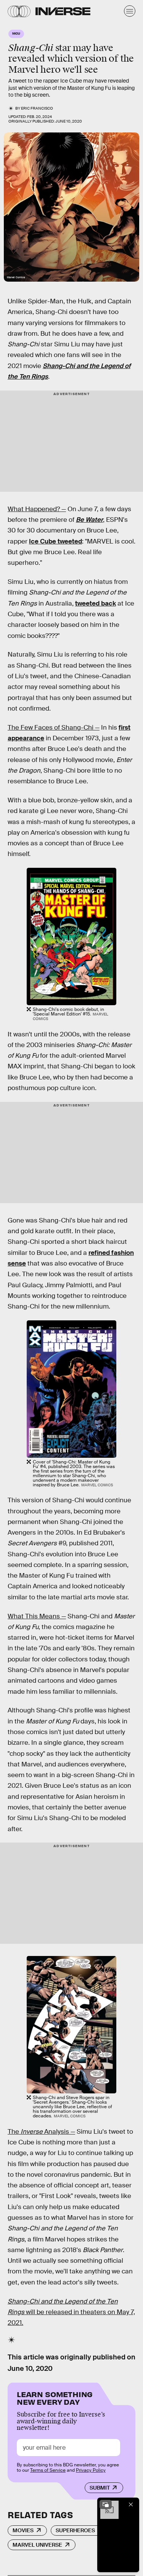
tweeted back (96, 603)
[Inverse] (63, 11)
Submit (100, 2488)
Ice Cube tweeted (55, 541)
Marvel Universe (37, 2545)
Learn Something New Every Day (55, 2397)
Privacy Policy (91, 2470)
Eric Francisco (37, 108)
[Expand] (106, 2504)
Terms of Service (48, 2470)
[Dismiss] (131, 2504)
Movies (23, 2530)
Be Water (89, 520)
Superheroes (75, 2530)
